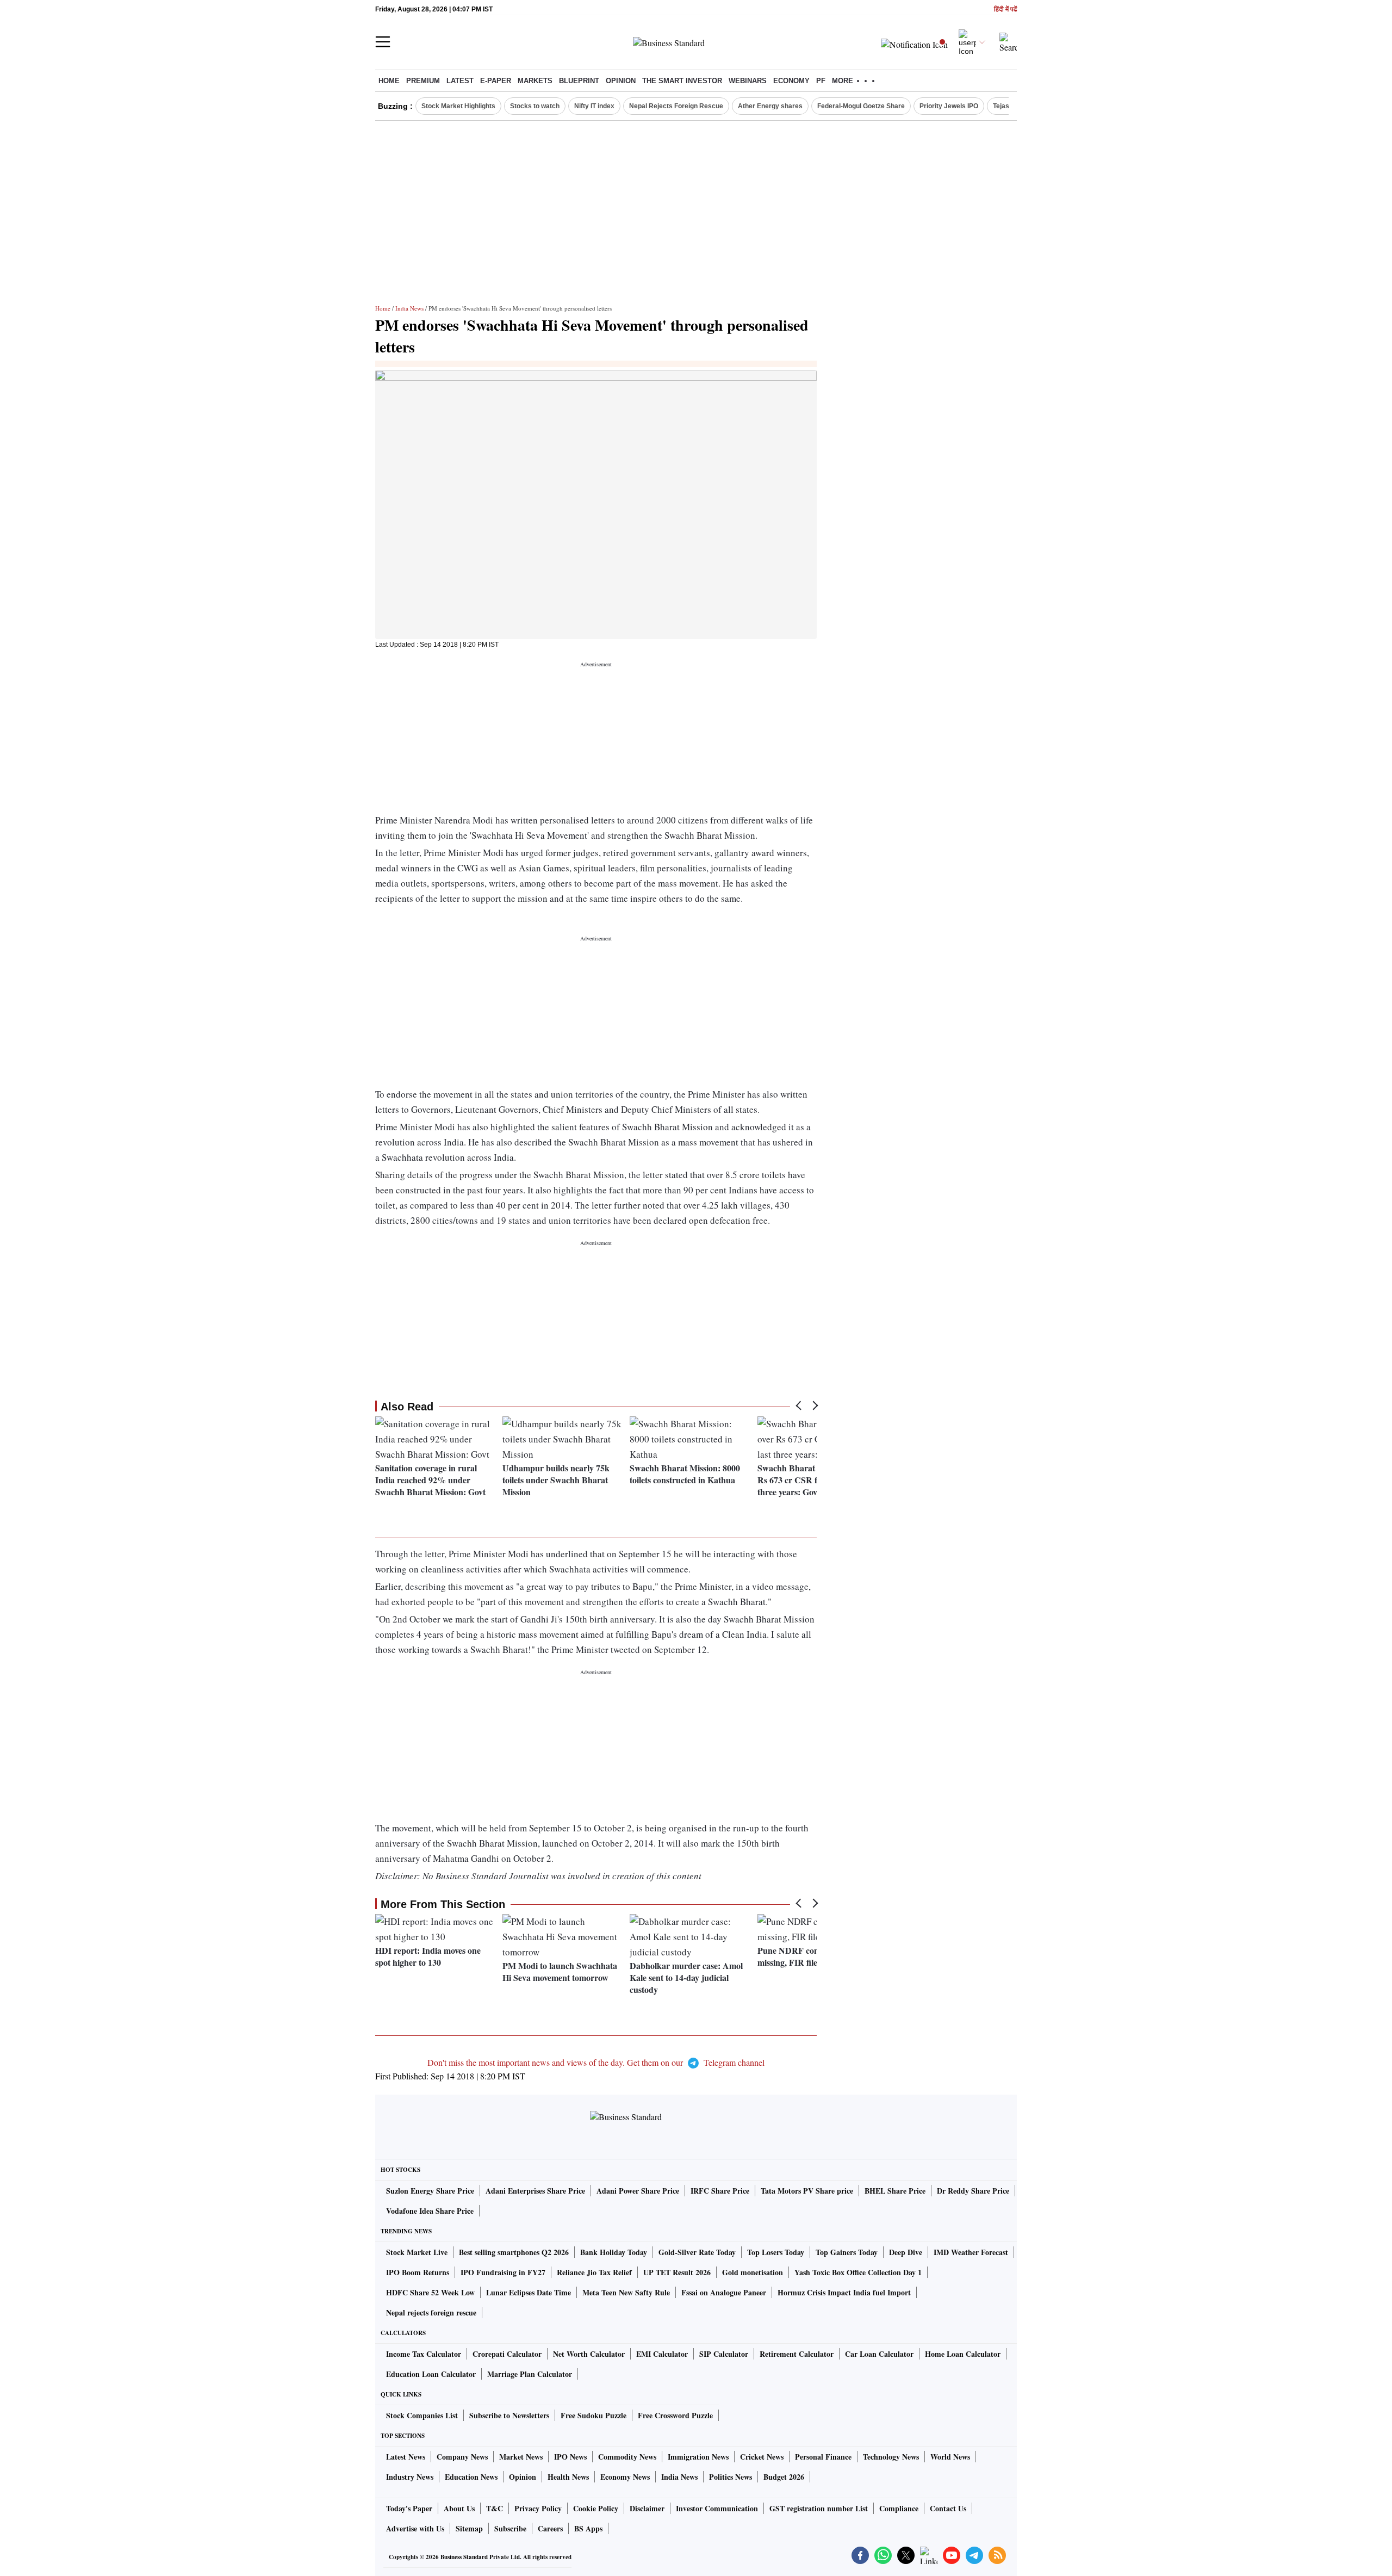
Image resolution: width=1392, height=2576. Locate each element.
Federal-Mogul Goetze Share (861, 106)
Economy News (625, 2477)
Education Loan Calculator (431, 2374)
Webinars (748, 81)
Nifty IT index (594, 106)
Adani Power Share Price (638, 2191)
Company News (462, 2457)
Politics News (731, 2477)
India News (409, 308)
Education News (471, 2477)
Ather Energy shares (770, 106)
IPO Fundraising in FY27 (503, 2272)
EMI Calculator (662, 2354)
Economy (791, 81)
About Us (459, 2508)
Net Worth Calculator (589, 2354)
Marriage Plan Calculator (530, 2374)
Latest (460, 81)
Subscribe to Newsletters (509, 2415)
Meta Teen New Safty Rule (626, 2292)
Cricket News (762, 2457)
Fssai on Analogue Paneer (724, 2292)
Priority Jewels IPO (949, 106)
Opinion (621, 81)
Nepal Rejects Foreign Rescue (676, 106)
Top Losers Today (776, 2252)
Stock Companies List (422, 2415)
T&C (495, 2508)
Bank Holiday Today (614, 2252)
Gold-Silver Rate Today (697, 2252)
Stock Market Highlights (458, 106)
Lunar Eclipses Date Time (529, 2292)
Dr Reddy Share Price (973, 2191)
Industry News (410, 2477)
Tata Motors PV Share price (807, 2191)
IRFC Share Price (720, 2191)
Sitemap (469, 2528)
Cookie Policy (596, 2508)
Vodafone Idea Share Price (430, 2211)
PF (821, 81)
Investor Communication (717, 2508)
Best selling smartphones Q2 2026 (514, 2252)
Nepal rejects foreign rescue (431, 2312)
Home (389, 81)
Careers (550, 2528)
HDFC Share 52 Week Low (430, 2292)
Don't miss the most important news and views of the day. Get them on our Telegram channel (596, 2062)
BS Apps (588, 2528)
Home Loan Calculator (963, 2354)
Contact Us (948, 2508)
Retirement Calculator (797, 2354)
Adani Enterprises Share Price (535, 2191)
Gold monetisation (753, 2272)
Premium (423, 81)
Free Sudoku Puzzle (594, 2415)
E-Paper (496, 81)
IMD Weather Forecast (971, 2252)
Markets (535, 81)
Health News (568, 2477)
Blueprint (579, 81)
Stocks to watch (535, 106)
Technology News (891, 2457)
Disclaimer (647, 2508)
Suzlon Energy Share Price (430, 2191)
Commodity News (627, 2457)
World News (950, 2457)
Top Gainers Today (847, 2252)
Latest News (406, 2457)
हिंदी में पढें (1005, 10)
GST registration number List (819, 2508)
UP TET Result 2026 (677, 2272)
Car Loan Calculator (879, 2354)
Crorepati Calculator (507, 2354)
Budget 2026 (784, 2477)
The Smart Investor (682, 81)
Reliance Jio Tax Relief (594, 2272)
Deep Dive (906, 2252)
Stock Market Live (417, 2252)
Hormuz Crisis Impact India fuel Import (844, 2292)
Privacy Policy (538, 2508)
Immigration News (698, 2457)
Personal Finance (823, 2457)
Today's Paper (409, 2508)
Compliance (899, 2508)
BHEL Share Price (895, 2191)
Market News (521, 2457)
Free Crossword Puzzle (675, 2415)
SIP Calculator (724, 2354)
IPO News (570, 2457)
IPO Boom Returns (418, 2272)
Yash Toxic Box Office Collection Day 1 (858, 2272)
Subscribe (510, 2528)
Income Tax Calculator (424, 2354)
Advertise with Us (415, 2528)
